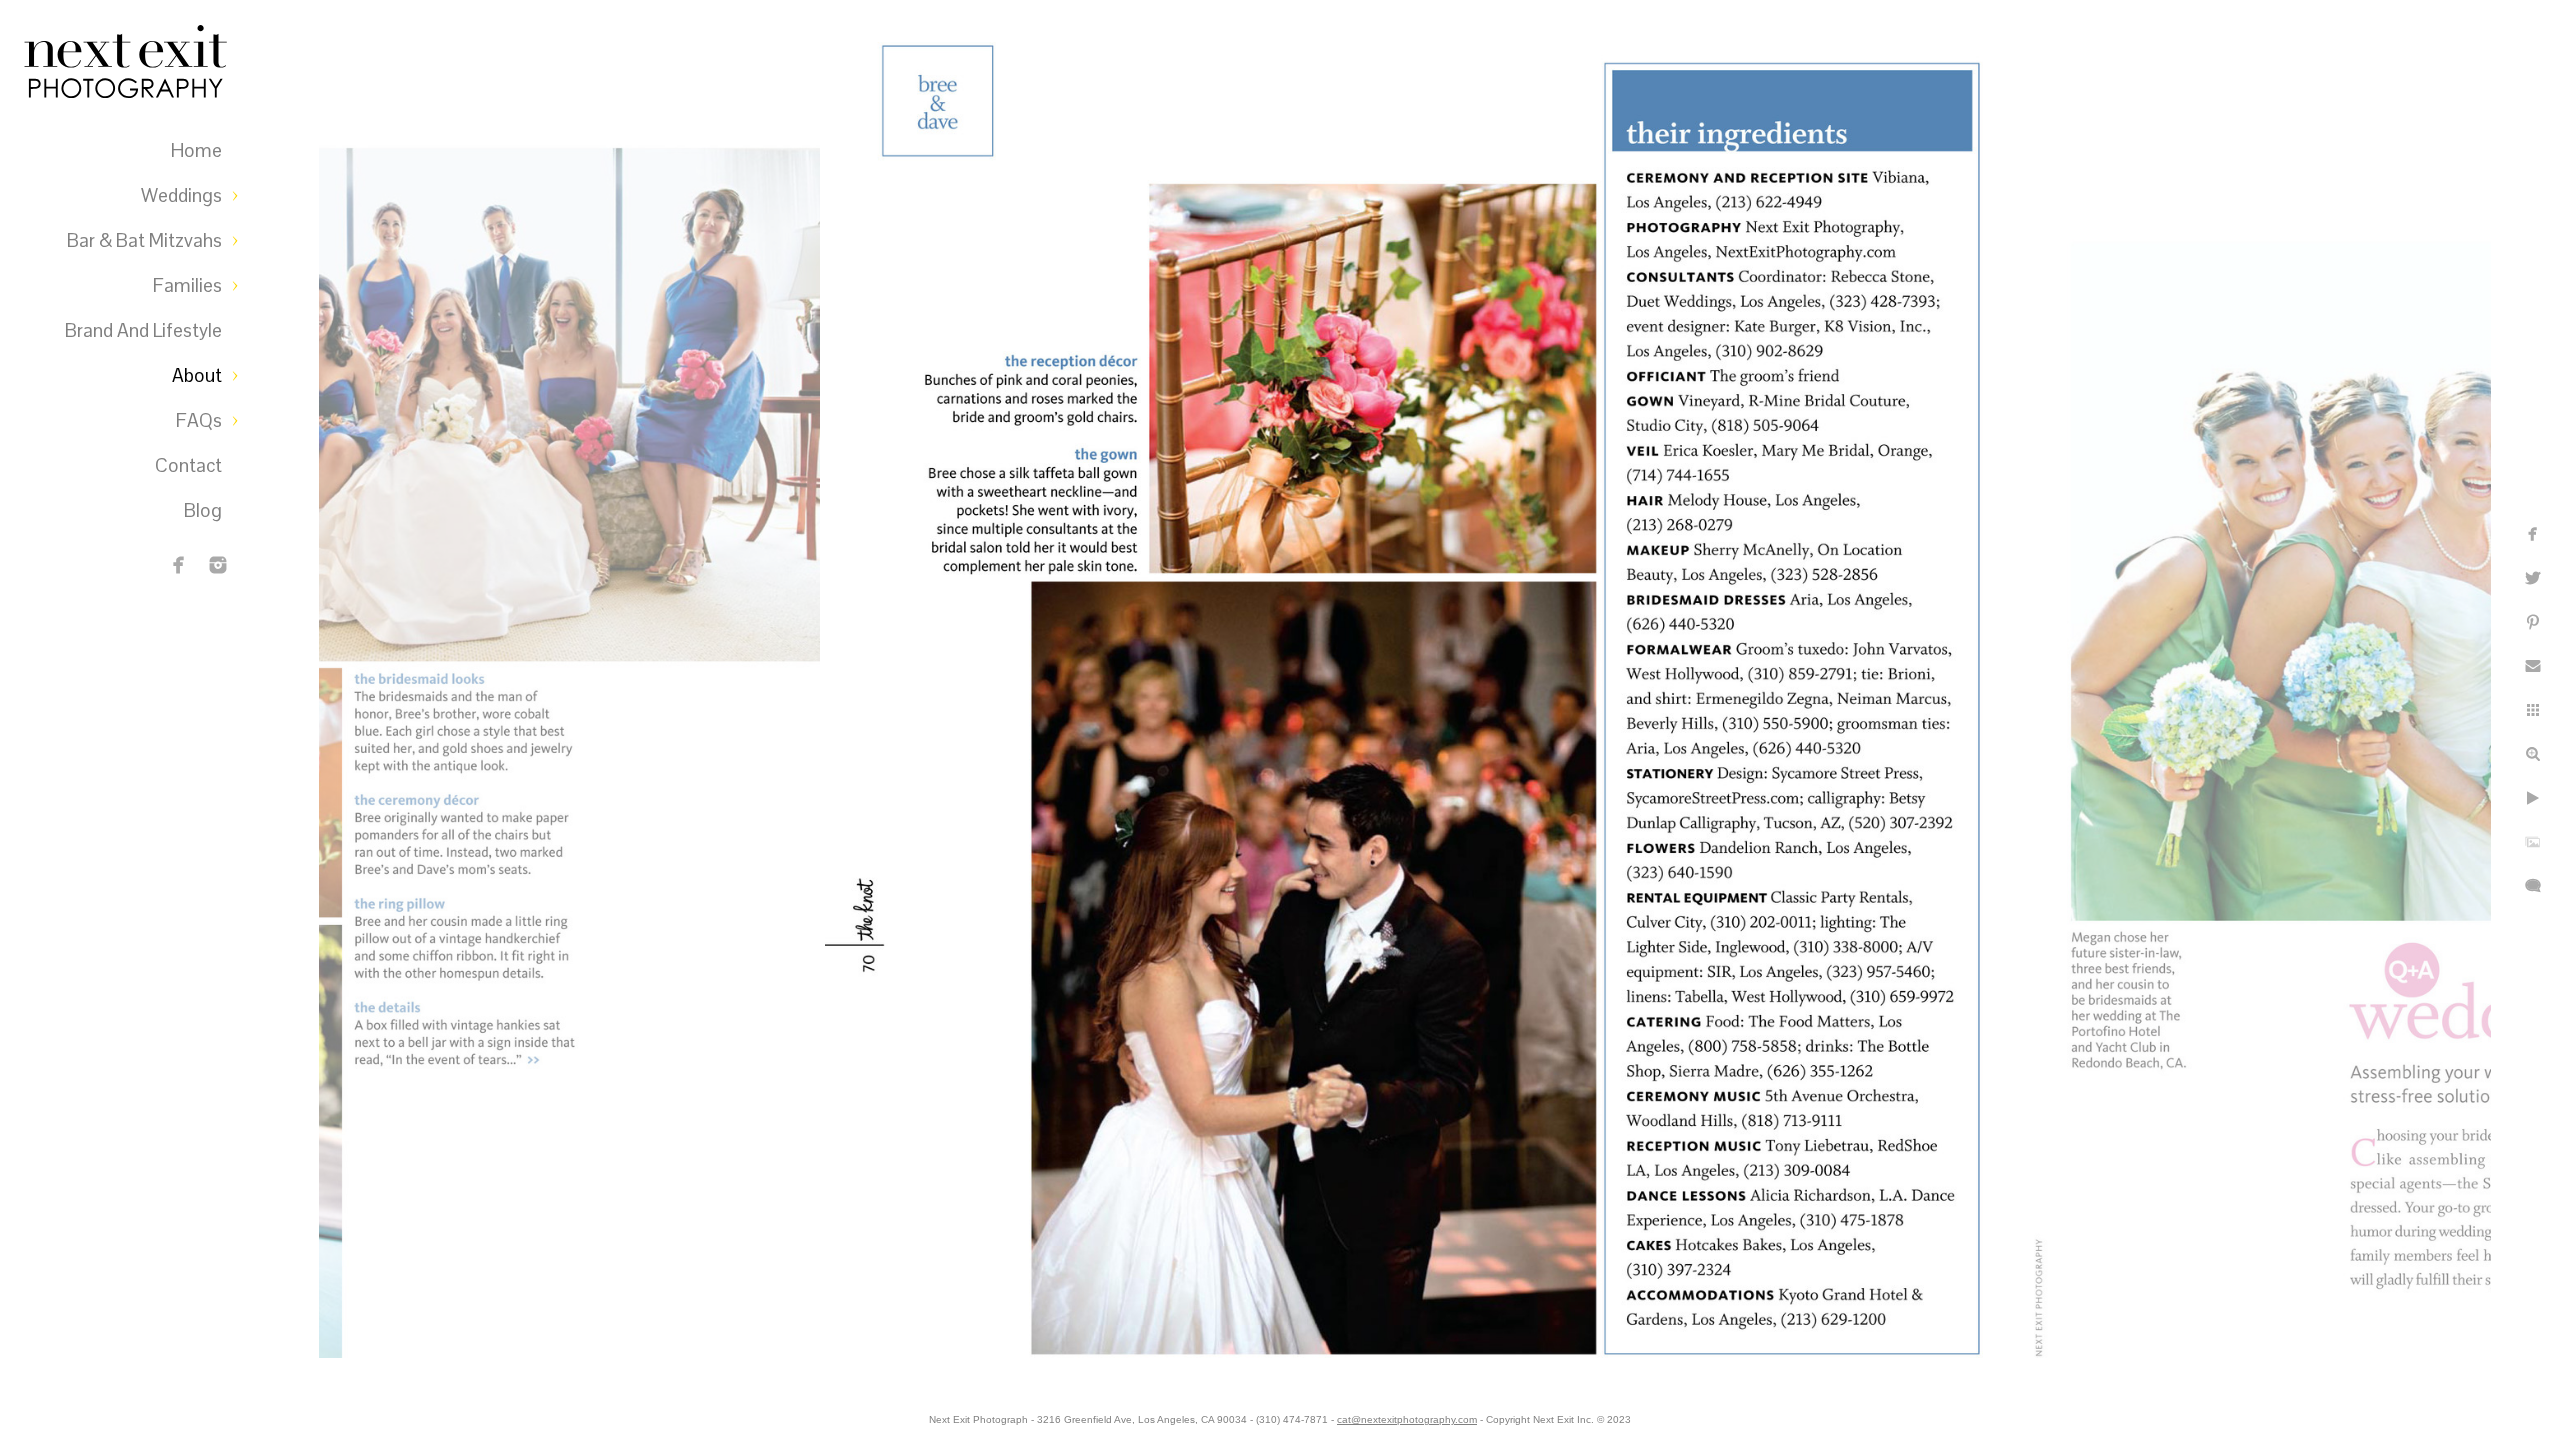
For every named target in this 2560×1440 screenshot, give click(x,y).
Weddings (181, 195)
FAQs (199, 420)
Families (187, 285)
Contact (188, 465)
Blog (203, 510)
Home (196, 150)
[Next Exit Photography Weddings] (218, 565)
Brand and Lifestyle (143, 330)
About (197, 375)
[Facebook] (179, 565)
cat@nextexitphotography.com (1407, 1419)
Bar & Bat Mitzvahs (144, 240)
